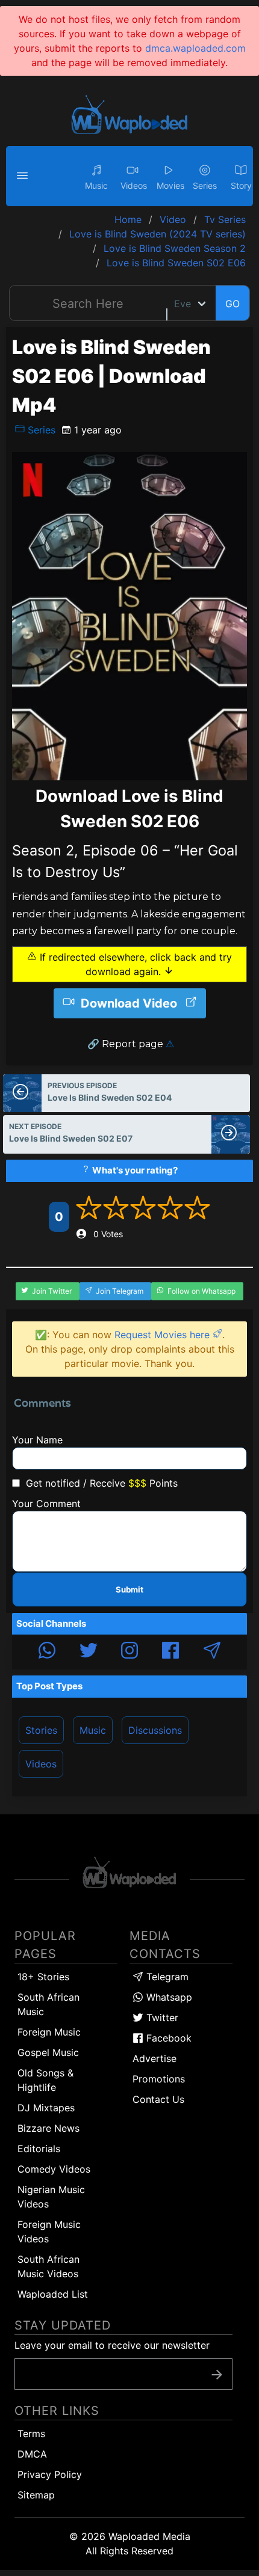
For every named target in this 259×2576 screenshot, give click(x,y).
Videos (41, 1764)
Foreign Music (49, 2032)
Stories (41, 1730)
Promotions (159, 2079)
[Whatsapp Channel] (47, 1652)
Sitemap (36, 2495)
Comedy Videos (54, 2169)
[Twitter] (89, 1652)
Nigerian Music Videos (51, 2197)
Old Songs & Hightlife (45, 2080)
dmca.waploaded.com (195, 48)
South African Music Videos (48, 2266)
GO (232, 304)
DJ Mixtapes (46, 2108)
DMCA (32, 2454)
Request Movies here (164, 1335)
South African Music (48, 2004)
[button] (24, 176)
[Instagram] (129, 1652)
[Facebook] (170, 1652)
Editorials (39, 2149)
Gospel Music (48, 2052)
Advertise (154, 2058)
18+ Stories (43, 1977)
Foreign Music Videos (49, 2232)
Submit (129, 1589)
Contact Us (158, 2099)
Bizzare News (48, 2128)
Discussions (155, 1730)
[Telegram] (212, 1652)
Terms (31, 2434)
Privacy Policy (50, 2474)
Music (93, 1730)
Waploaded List (53, 2294)
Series (40, 430)
